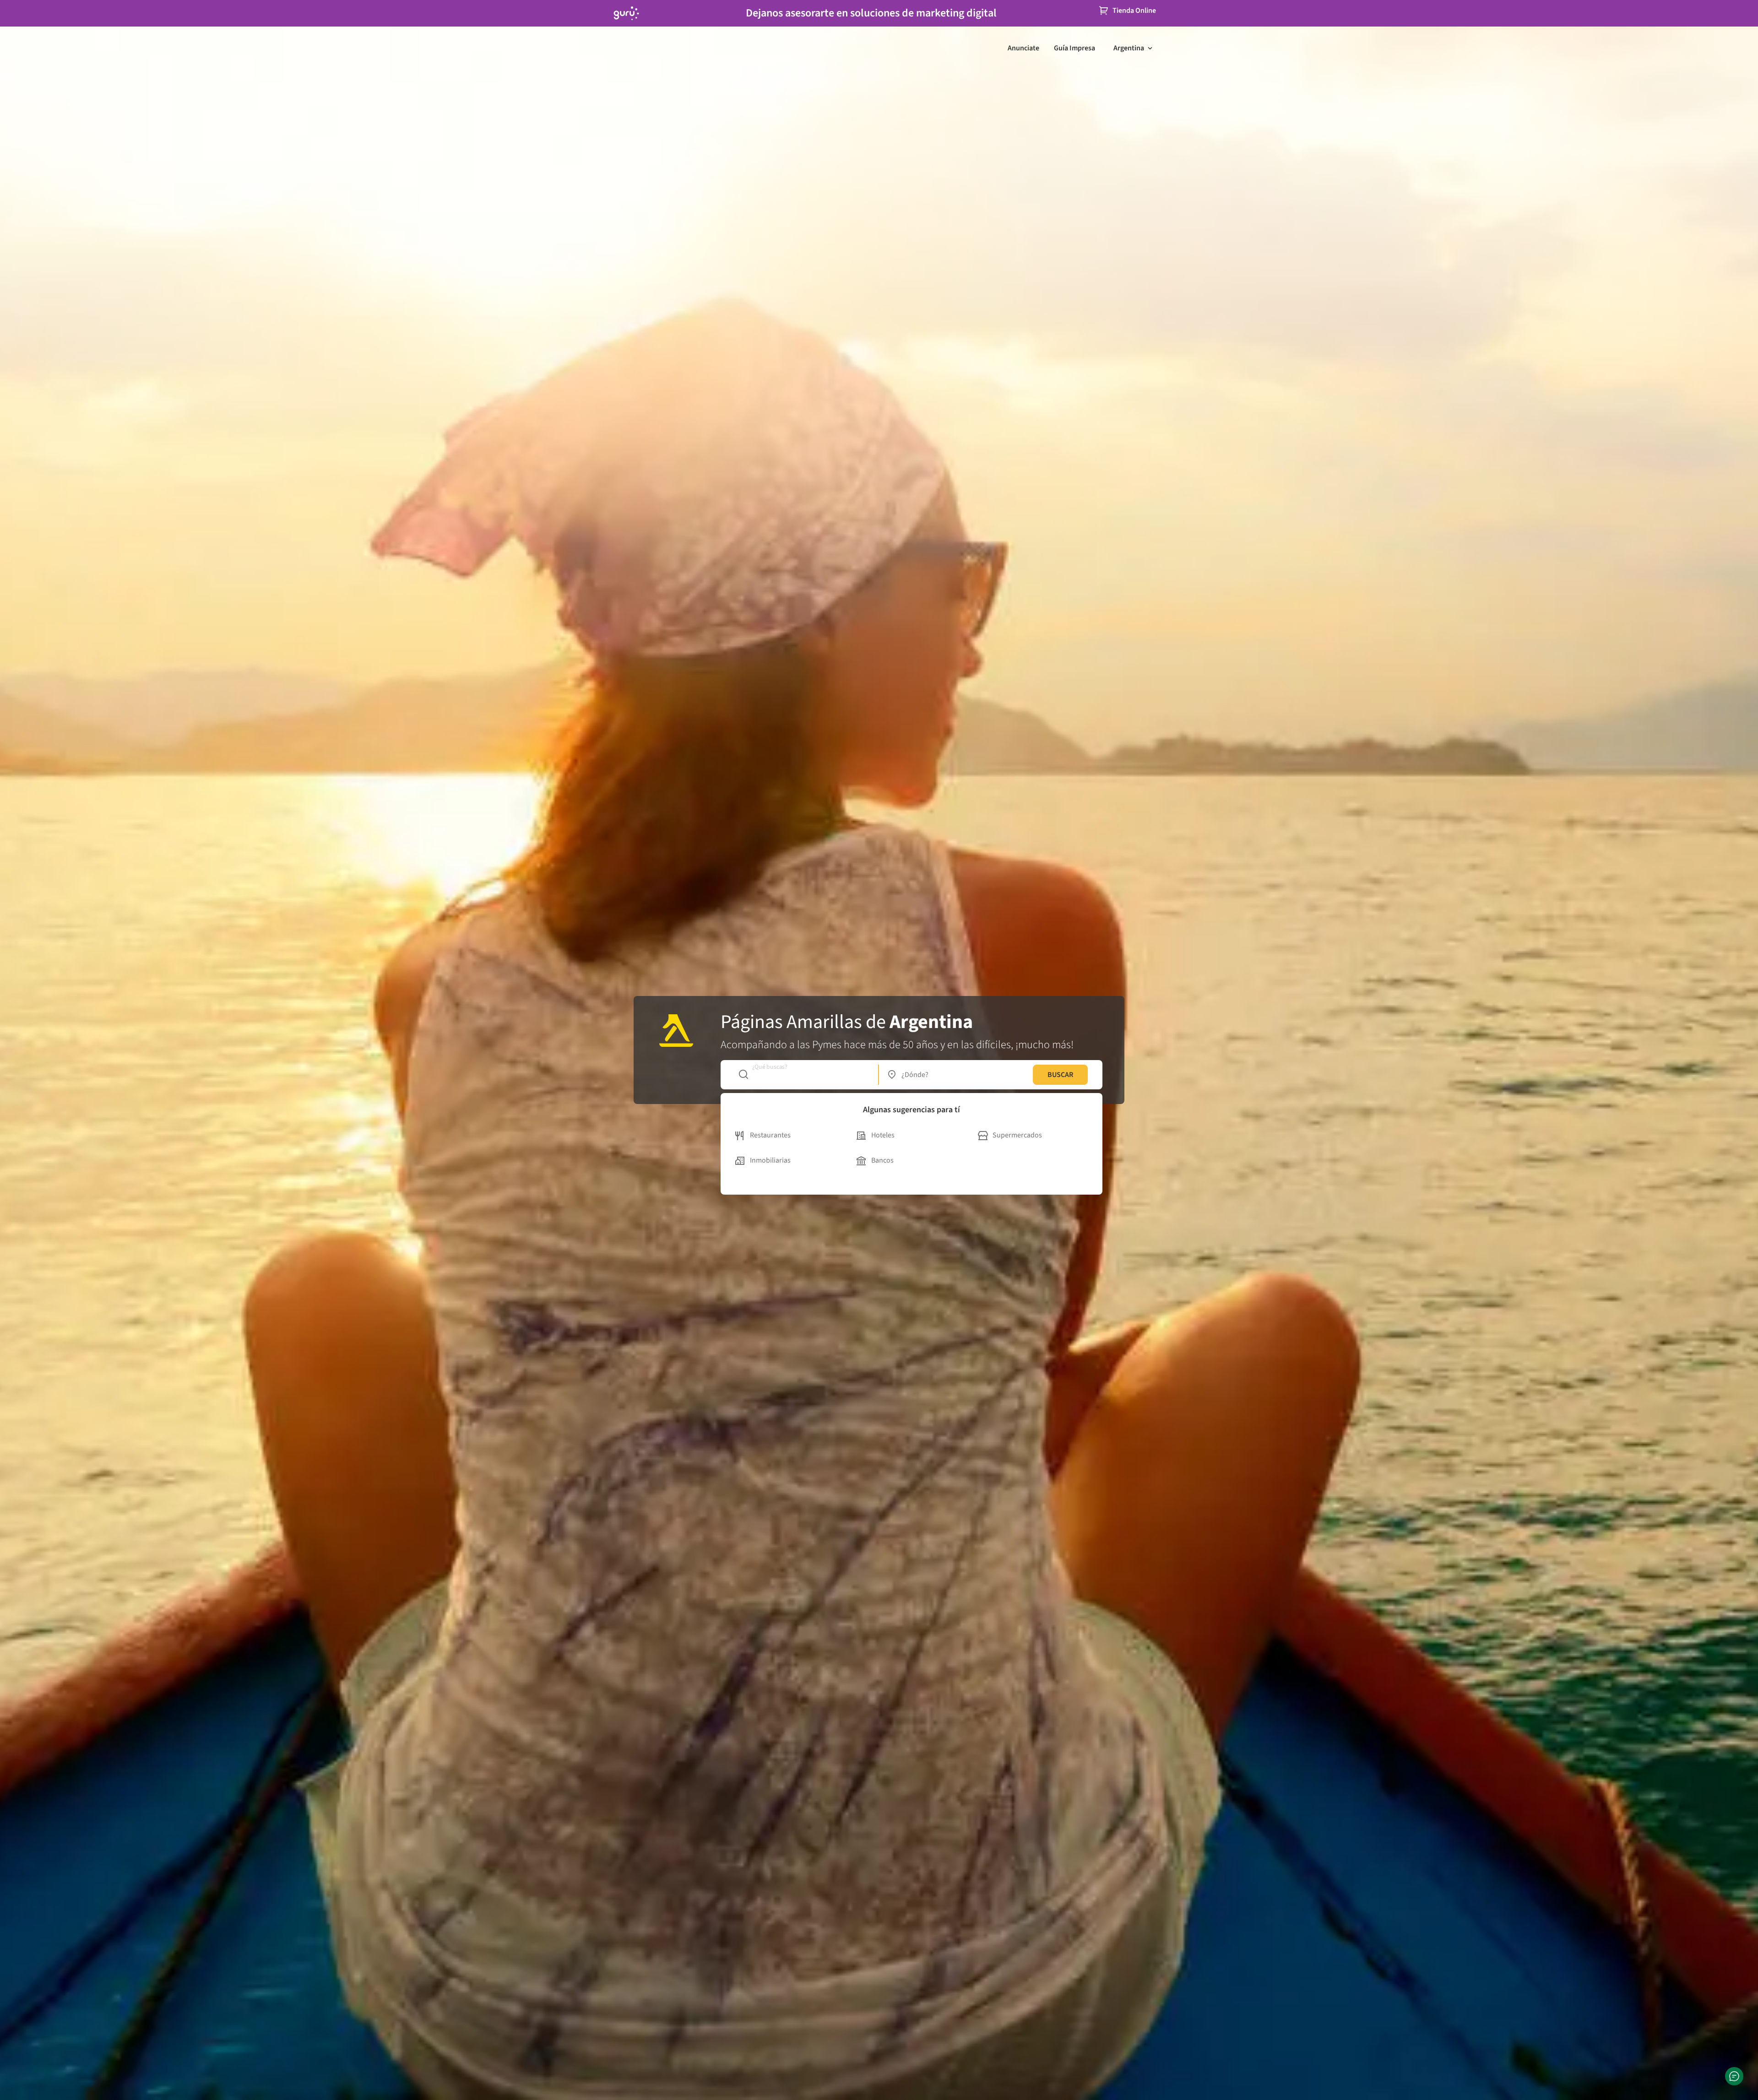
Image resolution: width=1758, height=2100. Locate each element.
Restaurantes (770, 1135)
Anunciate (1023, 48)
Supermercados (1017, 1135)
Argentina (1129, 48)
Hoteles (883, 1135)
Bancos (882, 1160)
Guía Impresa (1074, 48)
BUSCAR (1060, 1075)
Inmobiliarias (770, 1160)
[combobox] (804, 1075)
